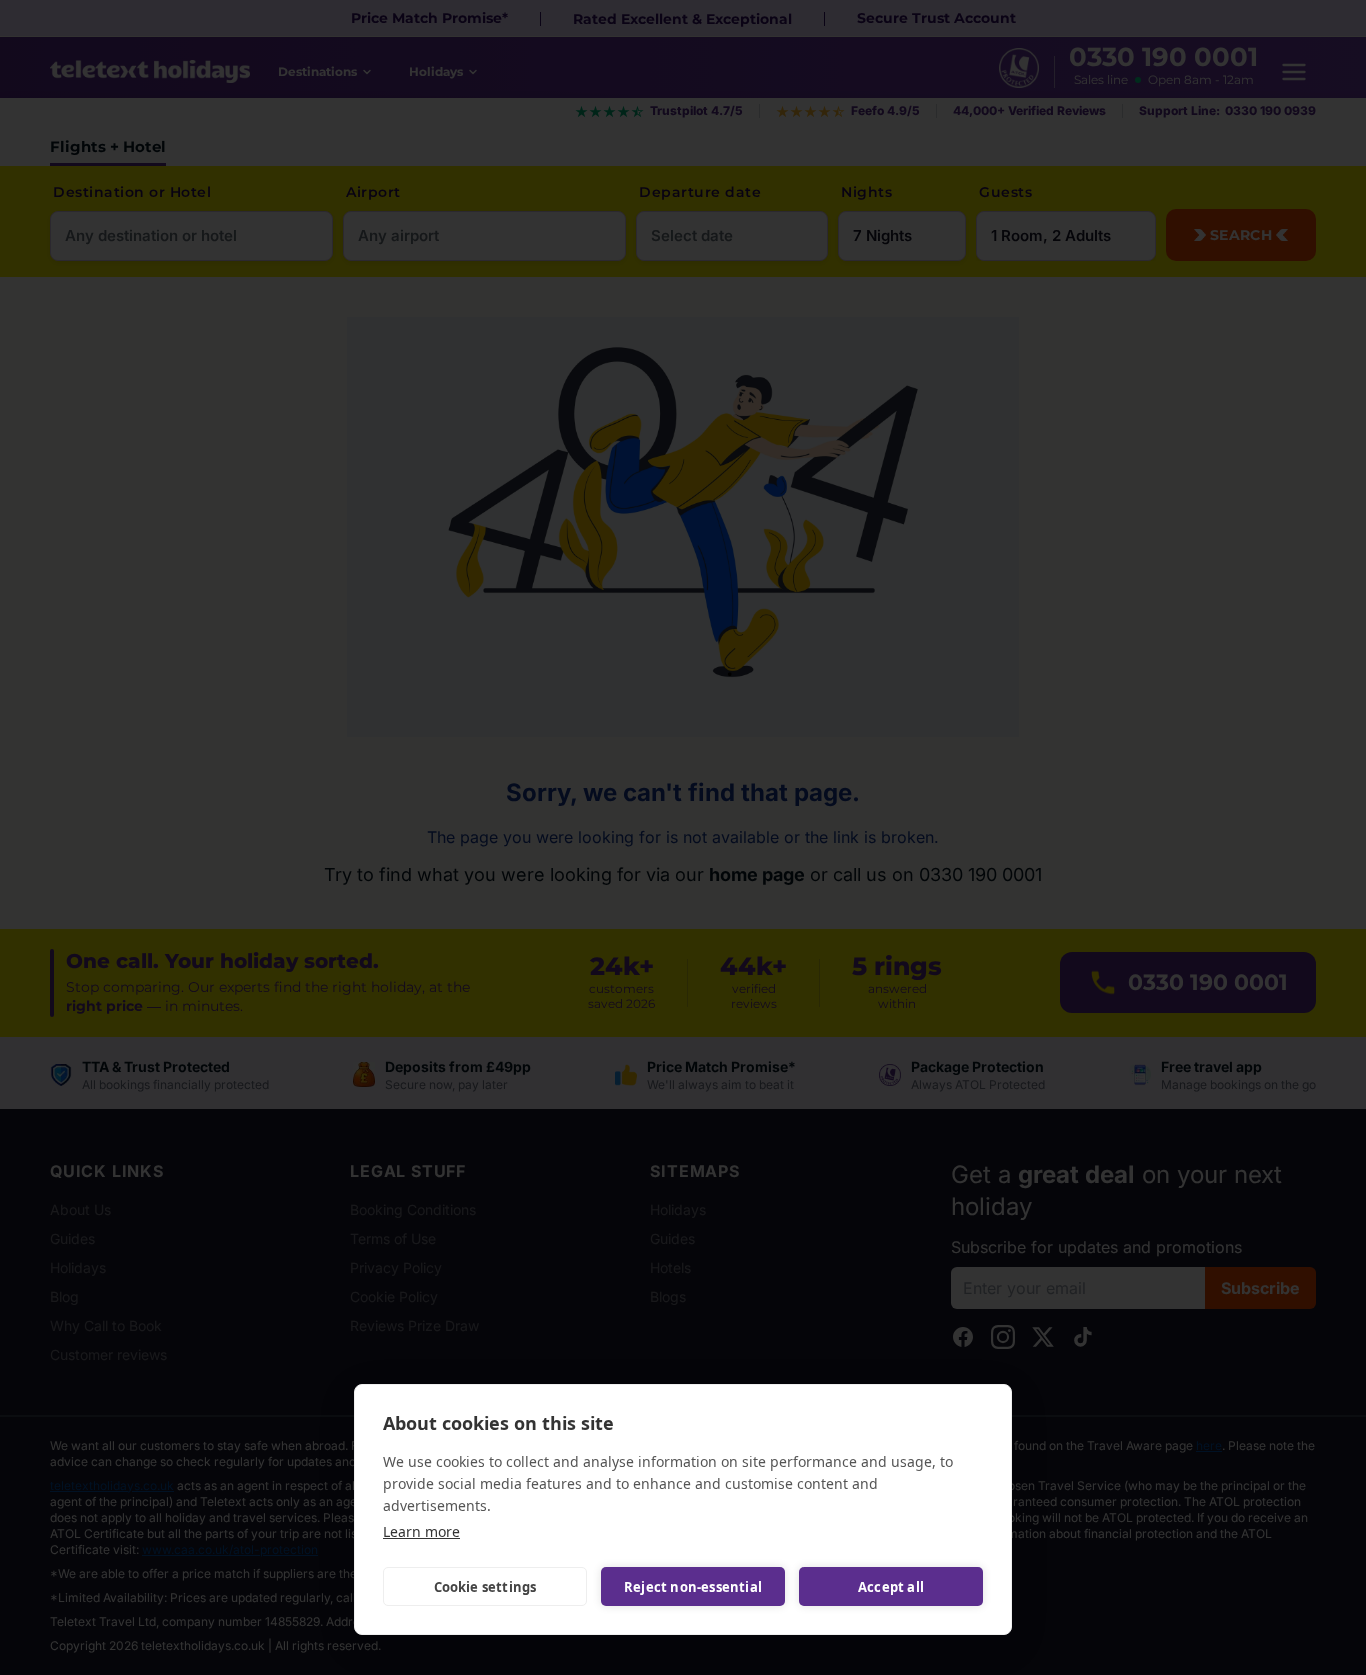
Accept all (891, 1587)
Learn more (421, 1531)
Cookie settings (485, 1587)
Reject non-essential (693, 1587)
